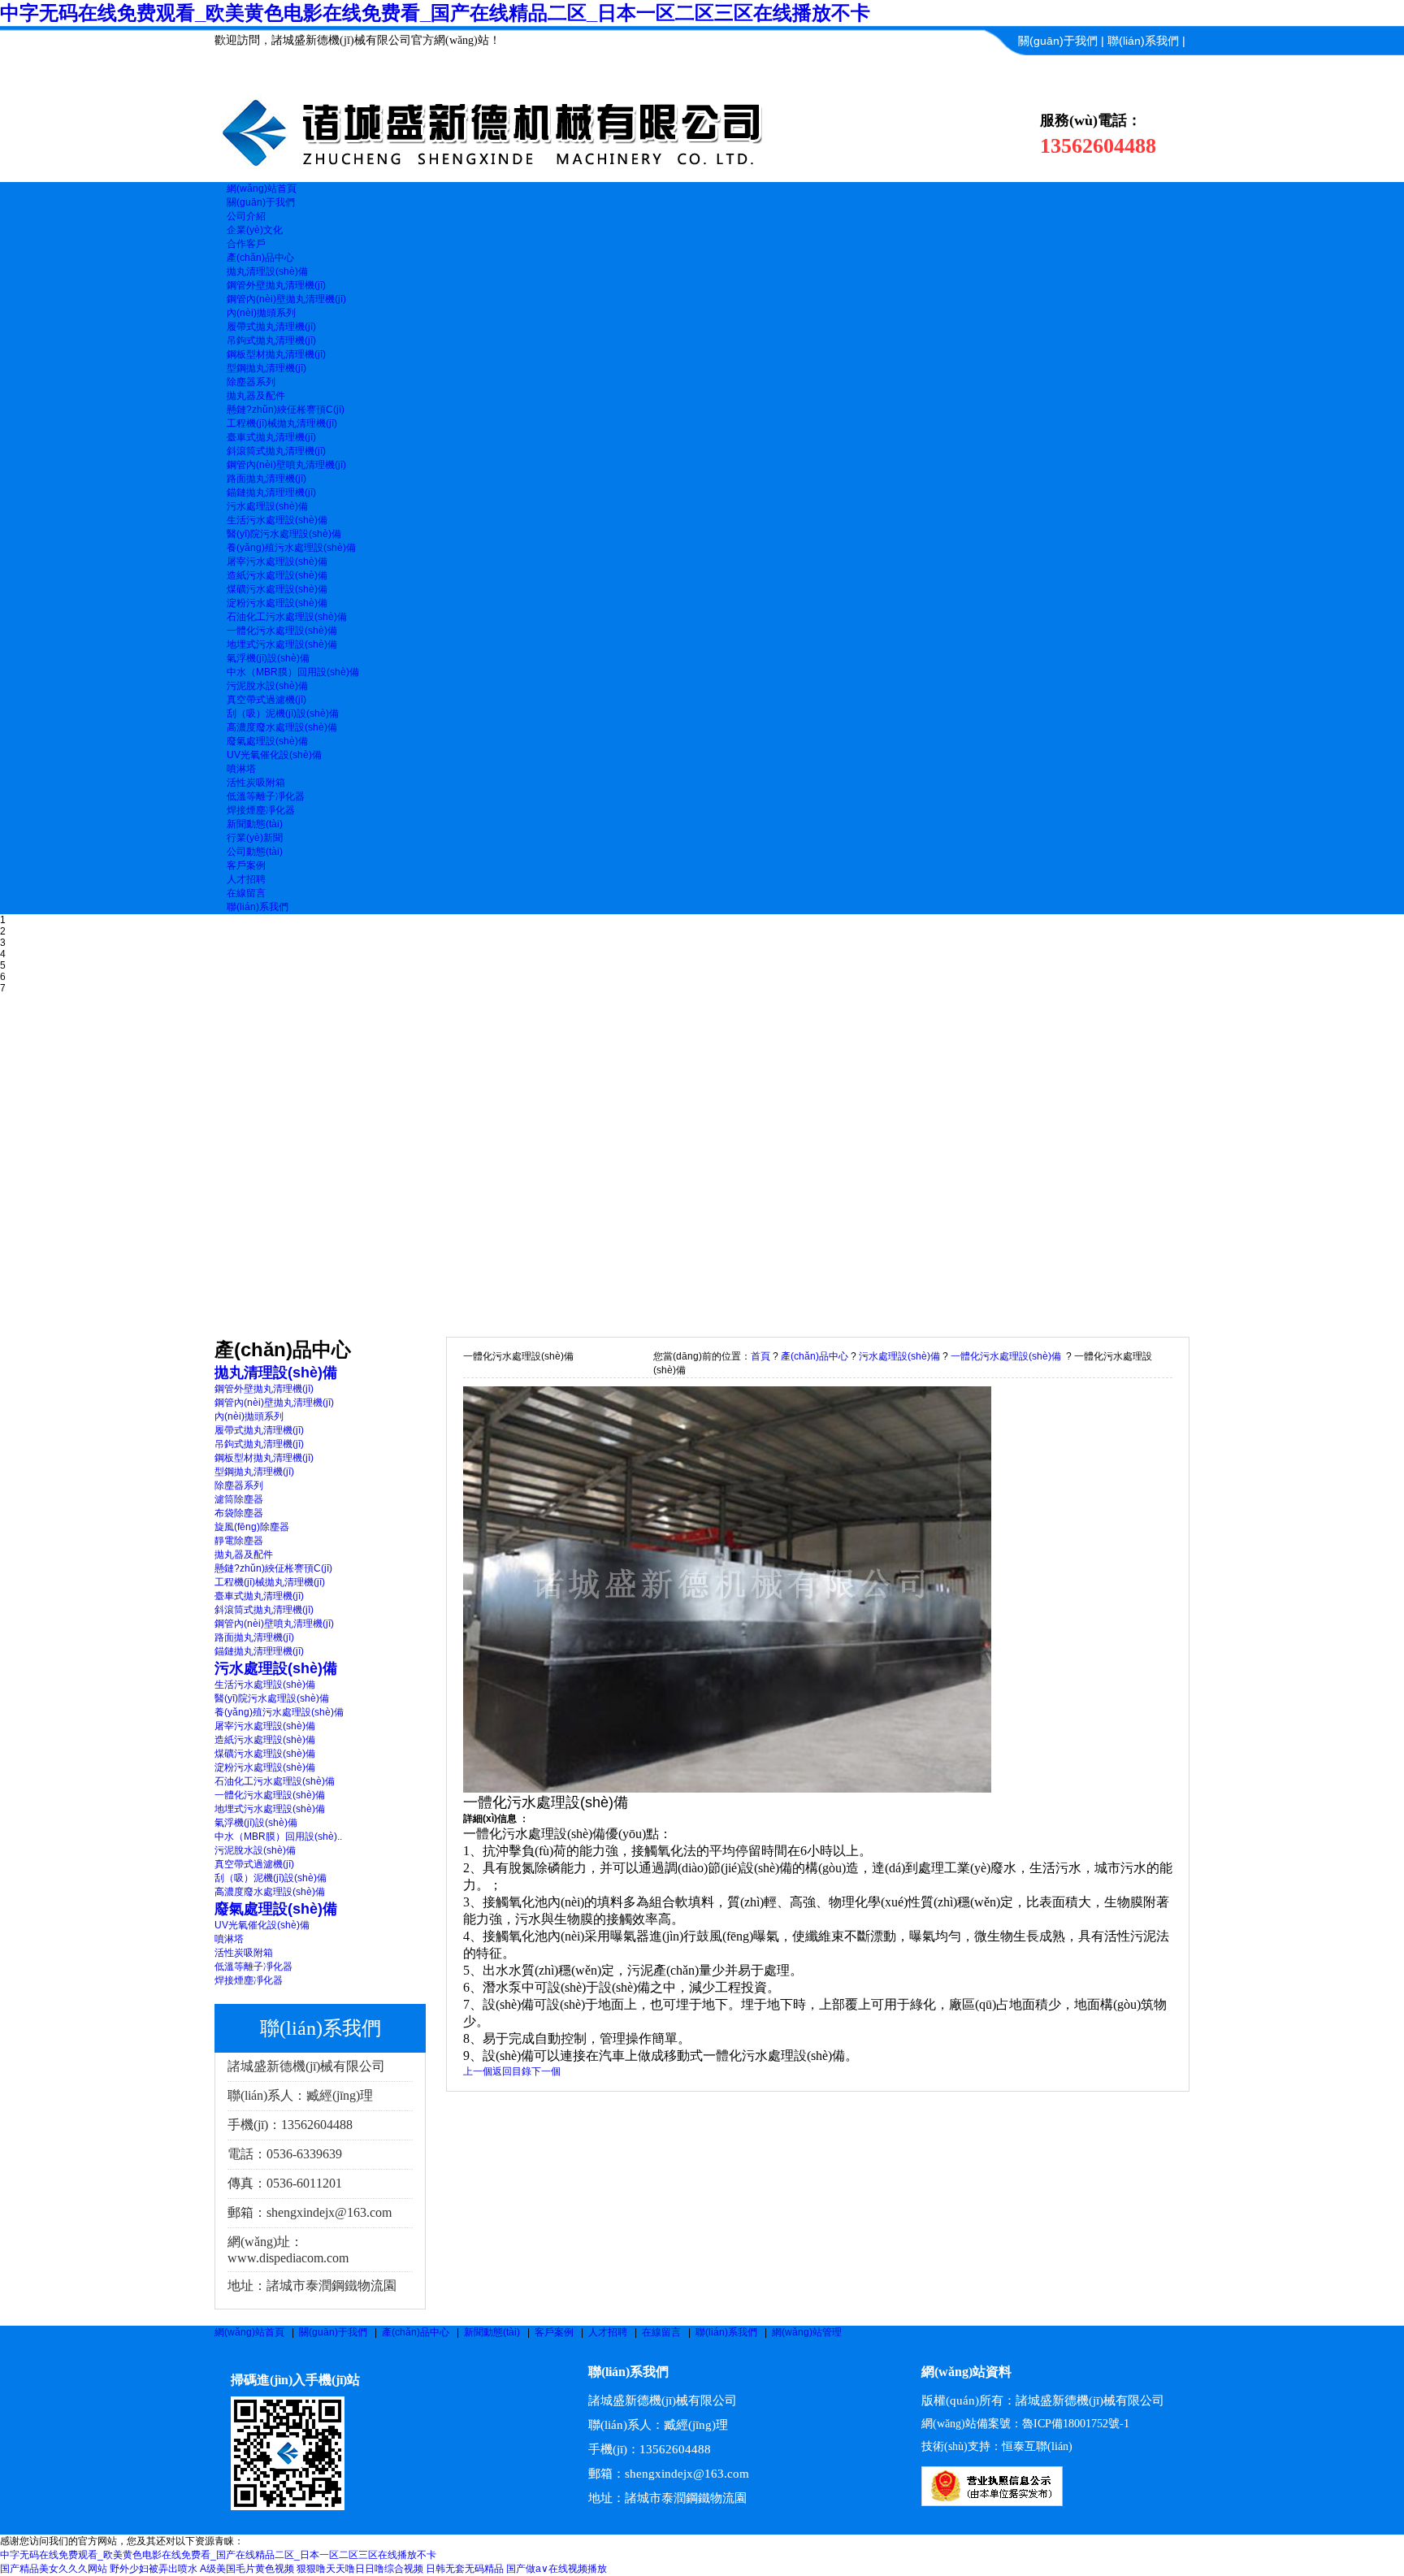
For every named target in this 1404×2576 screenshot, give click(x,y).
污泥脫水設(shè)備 (267, 686)
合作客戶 (246, 244)
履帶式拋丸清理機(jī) (271, 327)
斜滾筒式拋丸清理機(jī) (276, 451)
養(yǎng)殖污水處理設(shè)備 (291, 548)
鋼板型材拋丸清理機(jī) (276, 354)
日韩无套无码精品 (465, 2569)
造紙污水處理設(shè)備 (277, 575)
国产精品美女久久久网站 (54, 2569)
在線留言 (661, 2332)
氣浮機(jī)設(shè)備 (268, 658)
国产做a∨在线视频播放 (557, 2569)
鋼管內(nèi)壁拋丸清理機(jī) (286, 299)
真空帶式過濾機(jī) (266, 700)
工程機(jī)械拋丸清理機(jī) (282, 423)
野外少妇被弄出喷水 (154, 2569)
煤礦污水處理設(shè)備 (277, 589)
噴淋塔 (241, 769)
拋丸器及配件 (256, 396)
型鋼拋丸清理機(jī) (266, 368)
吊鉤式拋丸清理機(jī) (271, 340)
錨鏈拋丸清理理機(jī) (271, 492)
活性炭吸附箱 (256, 783)
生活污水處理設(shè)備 (277, 520)
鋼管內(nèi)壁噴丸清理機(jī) (286, 465)
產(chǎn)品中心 (815, 1356)
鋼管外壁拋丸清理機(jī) (276, 285)
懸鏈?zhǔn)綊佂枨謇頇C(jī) (286, 410)
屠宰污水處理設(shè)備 (277, 562)
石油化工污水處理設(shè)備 (287, 617)
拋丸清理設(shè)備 (267, 271)
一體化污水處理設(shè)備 (282, 631)
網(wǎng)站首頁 (249, 2332)
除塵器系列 (251, 382)
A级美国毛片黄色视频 (247, 2569)
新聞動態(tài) (492, 2332)
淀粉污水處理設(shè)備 (277, 603)
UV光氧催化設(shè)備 (274, 755)
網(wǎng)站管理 (807, 2332)
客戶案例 (554, 2332)
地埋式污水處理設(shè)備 (282, 644)
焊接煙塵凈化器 (261, 810)
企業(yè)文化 (255, 230)
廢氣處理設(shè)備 (267, 741)
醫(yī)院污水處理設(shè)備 (284, 534)
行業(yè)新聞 (255, 838)
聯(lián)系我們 (1143, 41)
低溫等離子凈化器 (266, 796)
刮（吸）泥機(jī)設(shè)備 (283, 713)
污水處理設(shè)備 (267, 506)
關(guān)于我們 (1058, 41)
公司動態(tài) (255, 852)
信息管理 (1163, 70)
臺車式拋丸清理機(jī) (271, 437)
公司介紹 (246, 216)
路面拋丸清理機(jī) (266, 479)
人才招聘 (608, 2332)
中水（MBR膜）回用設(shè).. (278, 1837)
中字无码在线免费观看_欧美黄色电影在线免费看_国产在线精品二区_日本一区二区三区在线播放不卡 (435, 13)
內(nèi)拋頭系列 (261, 313)
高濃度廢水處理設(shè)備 (282, 727)
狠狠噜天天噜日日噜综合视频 (360, 2569)
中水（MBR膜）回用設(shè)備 (293, 672)
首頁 (760, 1356)
